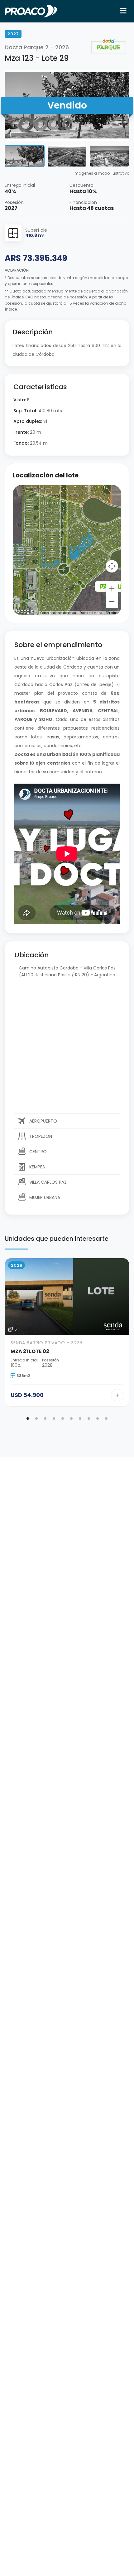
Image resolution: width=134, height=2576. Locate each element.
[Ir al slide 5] (63, 1418)
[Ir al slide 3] (45, 1418)
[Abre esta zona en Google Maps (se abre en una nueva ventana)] (25, 611)
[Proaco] (31, 11)
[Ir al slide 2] (36, 1418)
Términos (113, 613)
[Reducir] (112, 602)
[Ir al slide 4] (54, 1418)
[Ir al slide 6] (71, 1418)
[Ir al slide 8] (89, 1418)
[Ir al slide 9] (98, 1418)
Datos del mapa (91, 613)
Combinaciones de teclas (58, 613)
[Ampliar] (112, 589)
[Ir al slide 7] (80, 1418)
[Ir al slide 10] (106, 1418)
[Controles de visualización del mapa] (112, 566)
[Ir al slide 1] (28, 1418)
